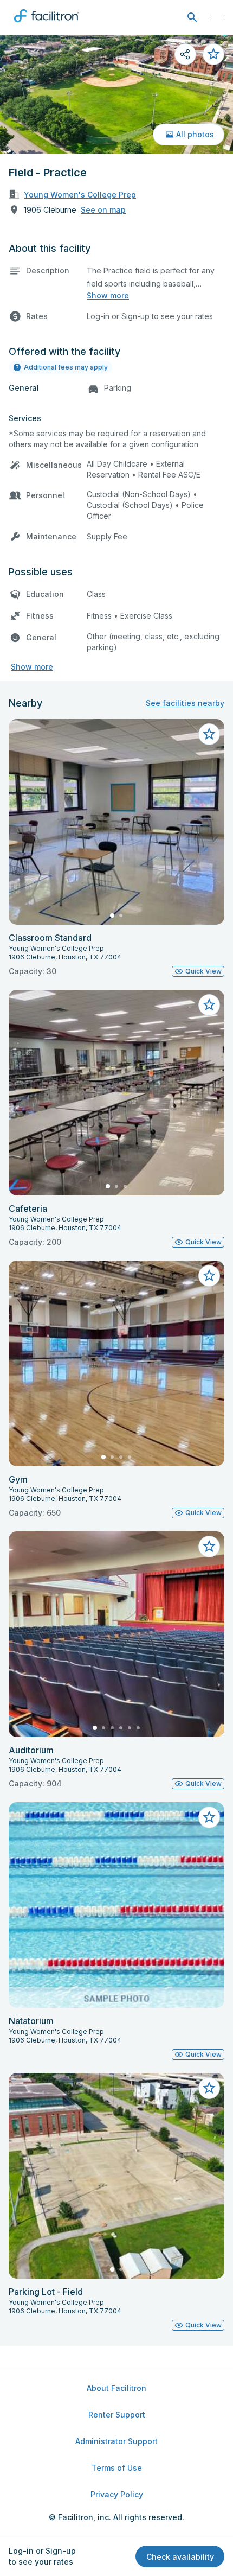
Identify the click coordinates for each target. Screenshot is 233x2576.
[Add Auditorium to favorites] (209, 1547)
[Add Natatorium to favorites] (209, 1817)
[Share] (185, 54)
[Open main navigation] (217, 17)
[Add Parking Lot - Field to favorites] (209, 2088)
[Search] (192, 18)
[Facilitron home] (47, 24)
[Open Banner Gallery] (116, 94)
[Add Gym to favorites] (209, 1276)
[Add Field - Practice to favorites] (213, 54)
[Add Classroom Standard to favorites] (209, 734)
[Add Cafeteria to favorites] (209, 1005)
